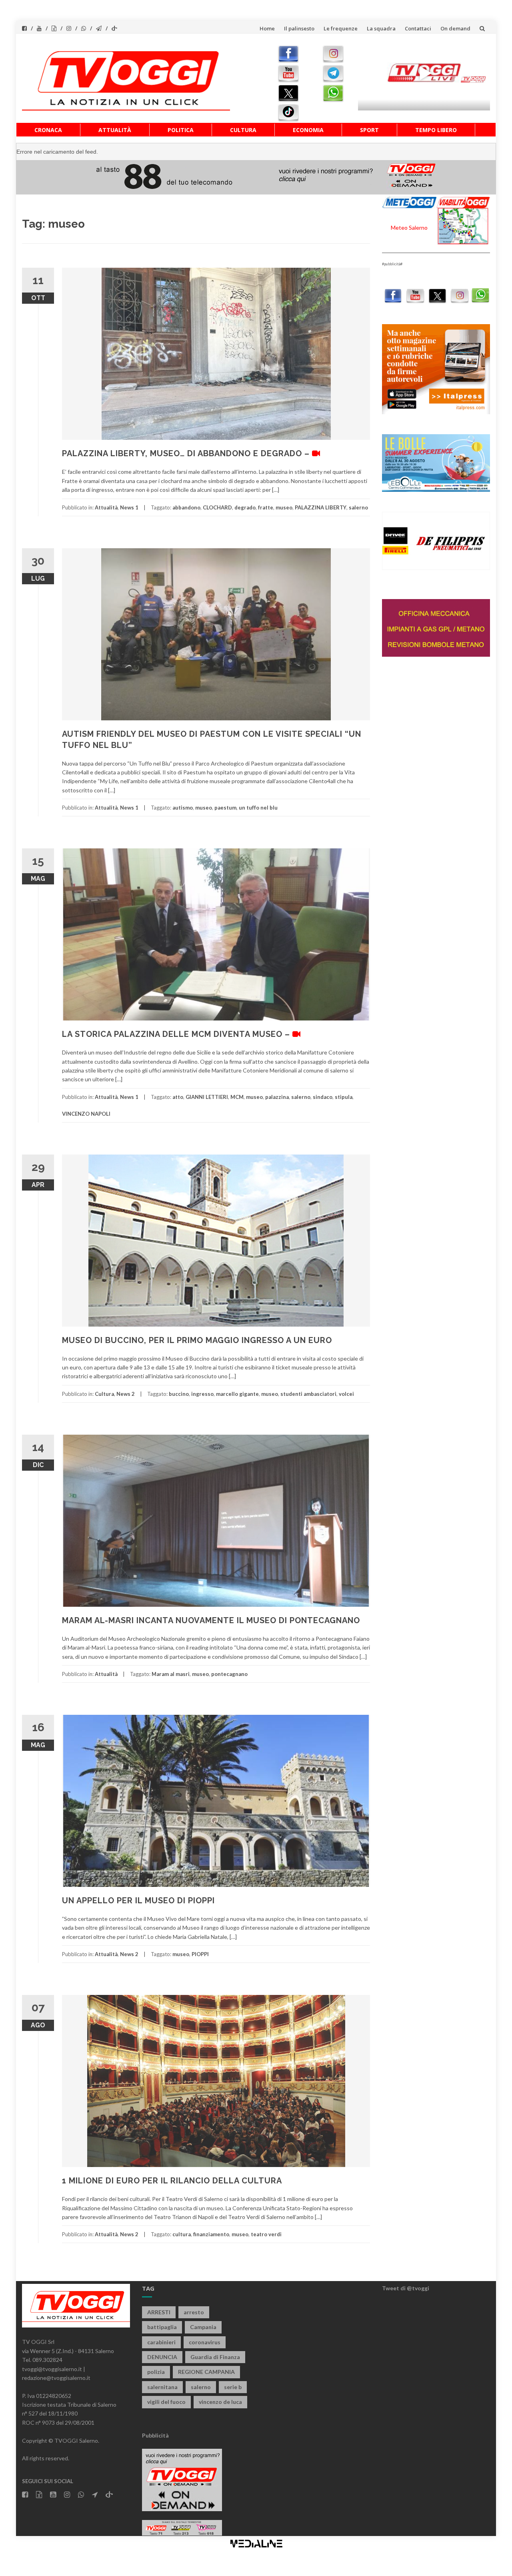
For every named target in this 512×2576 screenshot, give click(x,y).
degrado (245, 507)
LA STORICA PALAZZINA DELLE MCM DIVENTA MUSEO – (177, 1034)
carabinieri (161, 2342)
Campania (203, 2327)
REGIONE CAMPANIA (206, 2372)
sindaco (323, 1097)
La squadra (381, 28)
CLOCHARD (217, 507)
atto (178, 1097)
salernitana (162, 2387)
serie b (233, 2387)
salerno (358, 507)
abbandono (186, 507)
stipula (344, 1097)
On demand (455, 28)
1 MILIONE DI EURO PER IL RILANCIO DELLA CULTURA (172, 2181)
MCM (237, 1097)
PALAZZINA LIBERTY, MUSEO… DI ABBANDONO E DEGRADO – (187, 453)
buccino (179, 1394)
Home (267, 28)
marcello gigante (237, 1394)
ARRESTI (159, 2312)
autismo (183, 808)
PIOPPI (200, 1954)
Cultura (243, 130)
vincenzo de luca (220, 2402)
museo (284, 507)
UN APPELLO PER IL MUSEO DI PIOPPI (138, 1900)
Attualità (115, 130)
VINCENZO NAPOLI (86, 1114)
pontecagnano (229, 1674)
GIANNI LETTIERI (207, 1097)
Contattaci (418, 28)
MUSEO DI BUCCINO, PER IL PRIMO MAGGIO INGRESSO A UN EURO (197, 1340)
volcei (346, 1394)
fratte (266, 507)
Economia (308, 130)
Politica (181, 130)
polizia (156, 2372)
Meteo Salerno (409, 228)
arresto (194, 2312)
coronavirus (205, 2342)
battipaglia (162, 2327)
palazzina (277, 1097)
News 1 (129, 507)
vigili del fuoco (166, 2402)
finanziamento (211, 2234)
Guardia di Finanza (215, 2357)
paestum (225, 808)
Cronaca (48, 130)
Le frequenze (341, 28)
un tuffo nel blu (258, 808)
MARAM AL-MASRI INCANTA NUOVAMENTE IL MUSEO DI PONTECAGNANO (211, 1620)
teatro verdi (266, 2234)
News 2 (126, 1394)
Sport (369, 130)
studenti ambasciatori (308, 1394)
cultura (182, 2234)
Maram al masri (171, 1674)
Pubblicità (155, 2435)
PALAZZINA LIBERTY (321, 507)
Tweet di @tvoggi (406, 2288)
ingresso (202, 1394)
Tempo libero (436, 130)
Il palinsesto (299, 28)
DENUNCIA (162, 2357)
